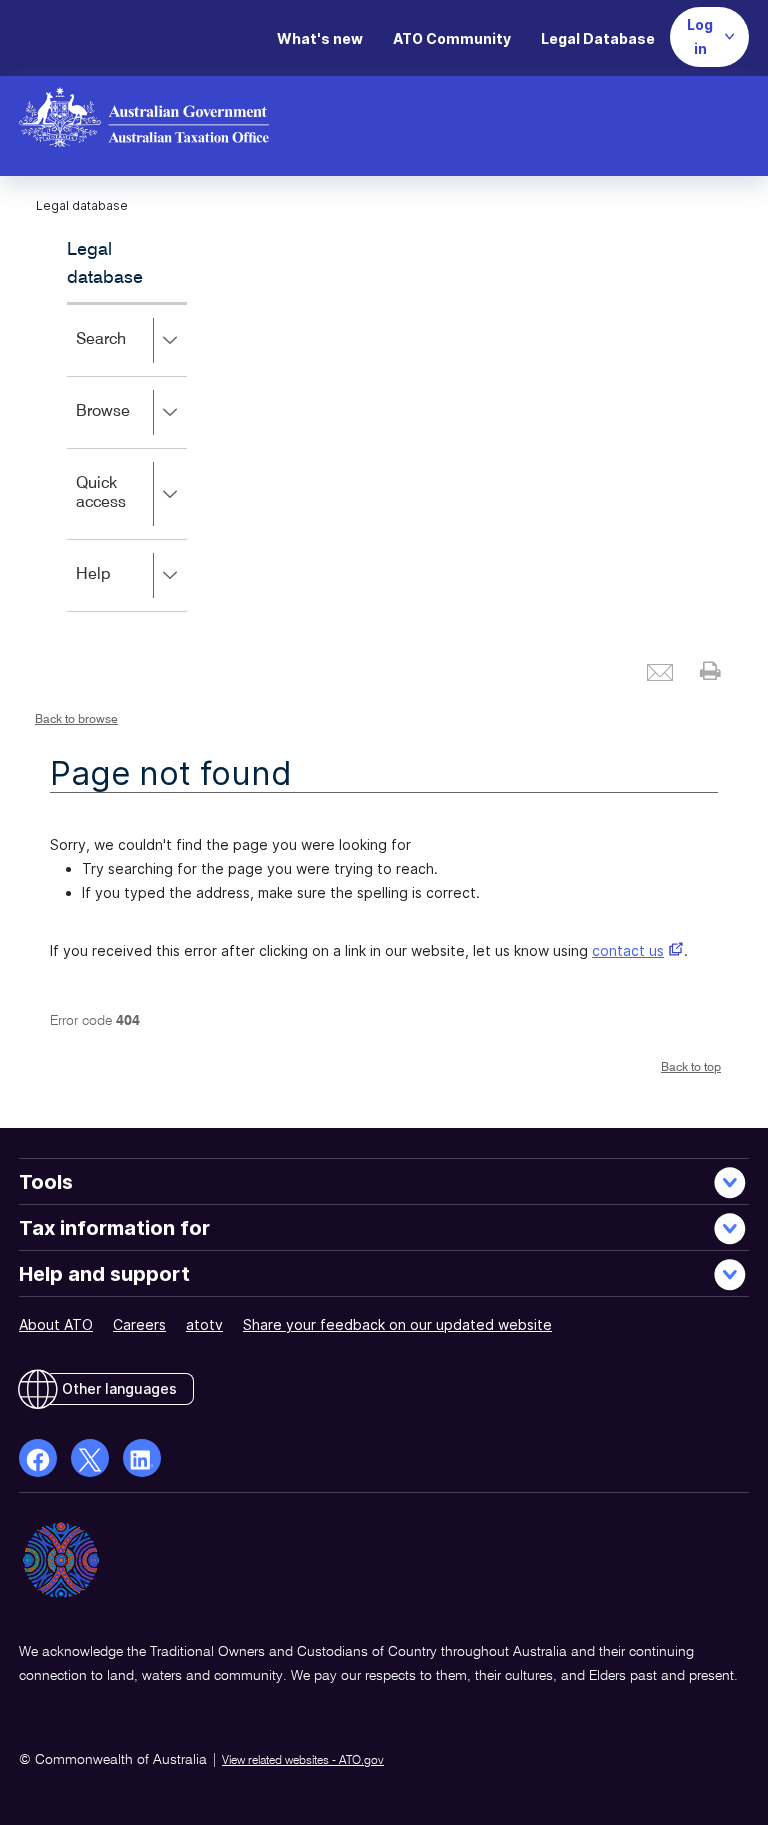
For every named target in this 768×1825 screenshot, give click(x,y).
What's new (320, 38)
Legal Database (598, 38)
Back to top (691, 1068)
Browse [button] (131, 425)
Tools (46, 1182)
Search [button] (130, 353)
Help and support (104, 1274)
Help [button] (122, 588)
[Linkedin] (142, 1458)
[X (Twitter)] (90, 1458)
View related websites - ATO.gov (303, 1761)
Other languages (119, 1388)
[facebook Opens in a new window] (38, 1458)
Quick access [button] (130, 507)
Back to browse (76, 720)
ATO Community (452, 38)
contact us (628, 950)
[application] (127, 457)
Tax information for (114, 1228)
